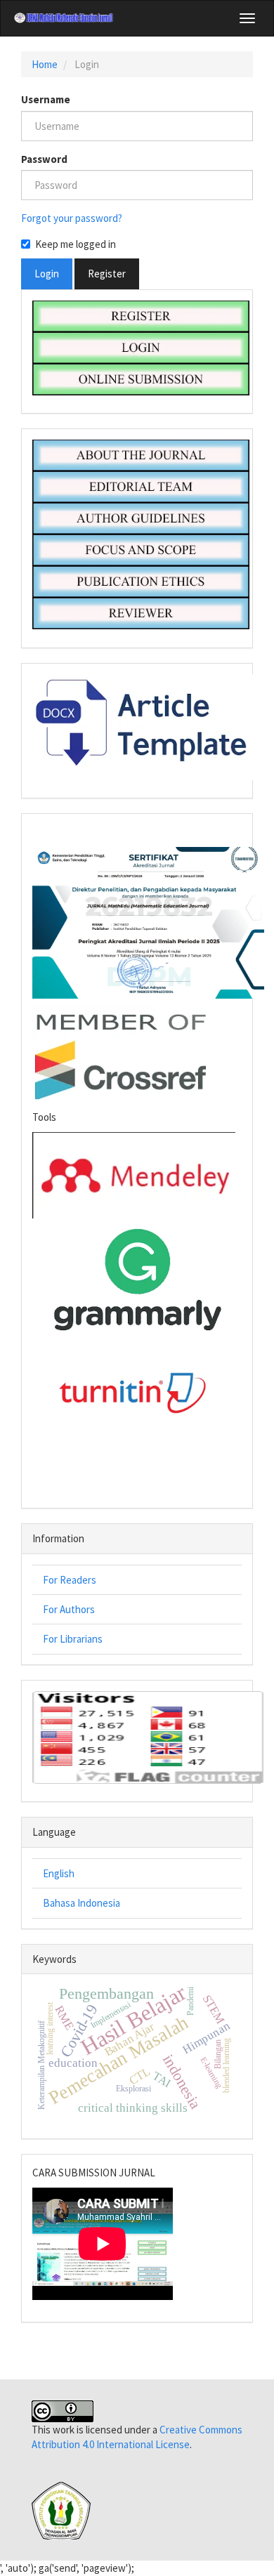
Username (46, 99)
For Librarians (73, 1639)
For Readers (70, 1580)
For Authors (69, 1609)
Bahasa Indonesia (81, 1903)
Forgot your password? (72, 218)
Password (44, 159)
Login (47, 274)
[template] (149, 726)
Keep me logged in (76, 244)
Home (45, 64)
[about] (141, 454)
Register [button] (107, 274)
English (59, 1873)
